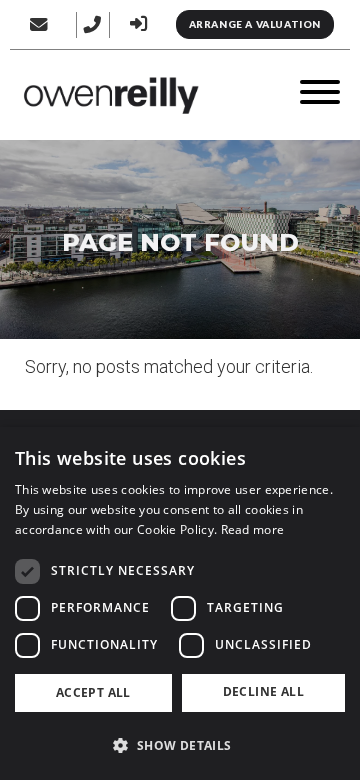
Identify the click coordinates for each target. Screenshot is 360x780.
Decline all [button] (263, 691)
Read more (253, 529)
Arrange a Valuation (255, 24)
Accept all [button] (93, 692)
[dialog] (180, 603)
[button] (180, 745)
